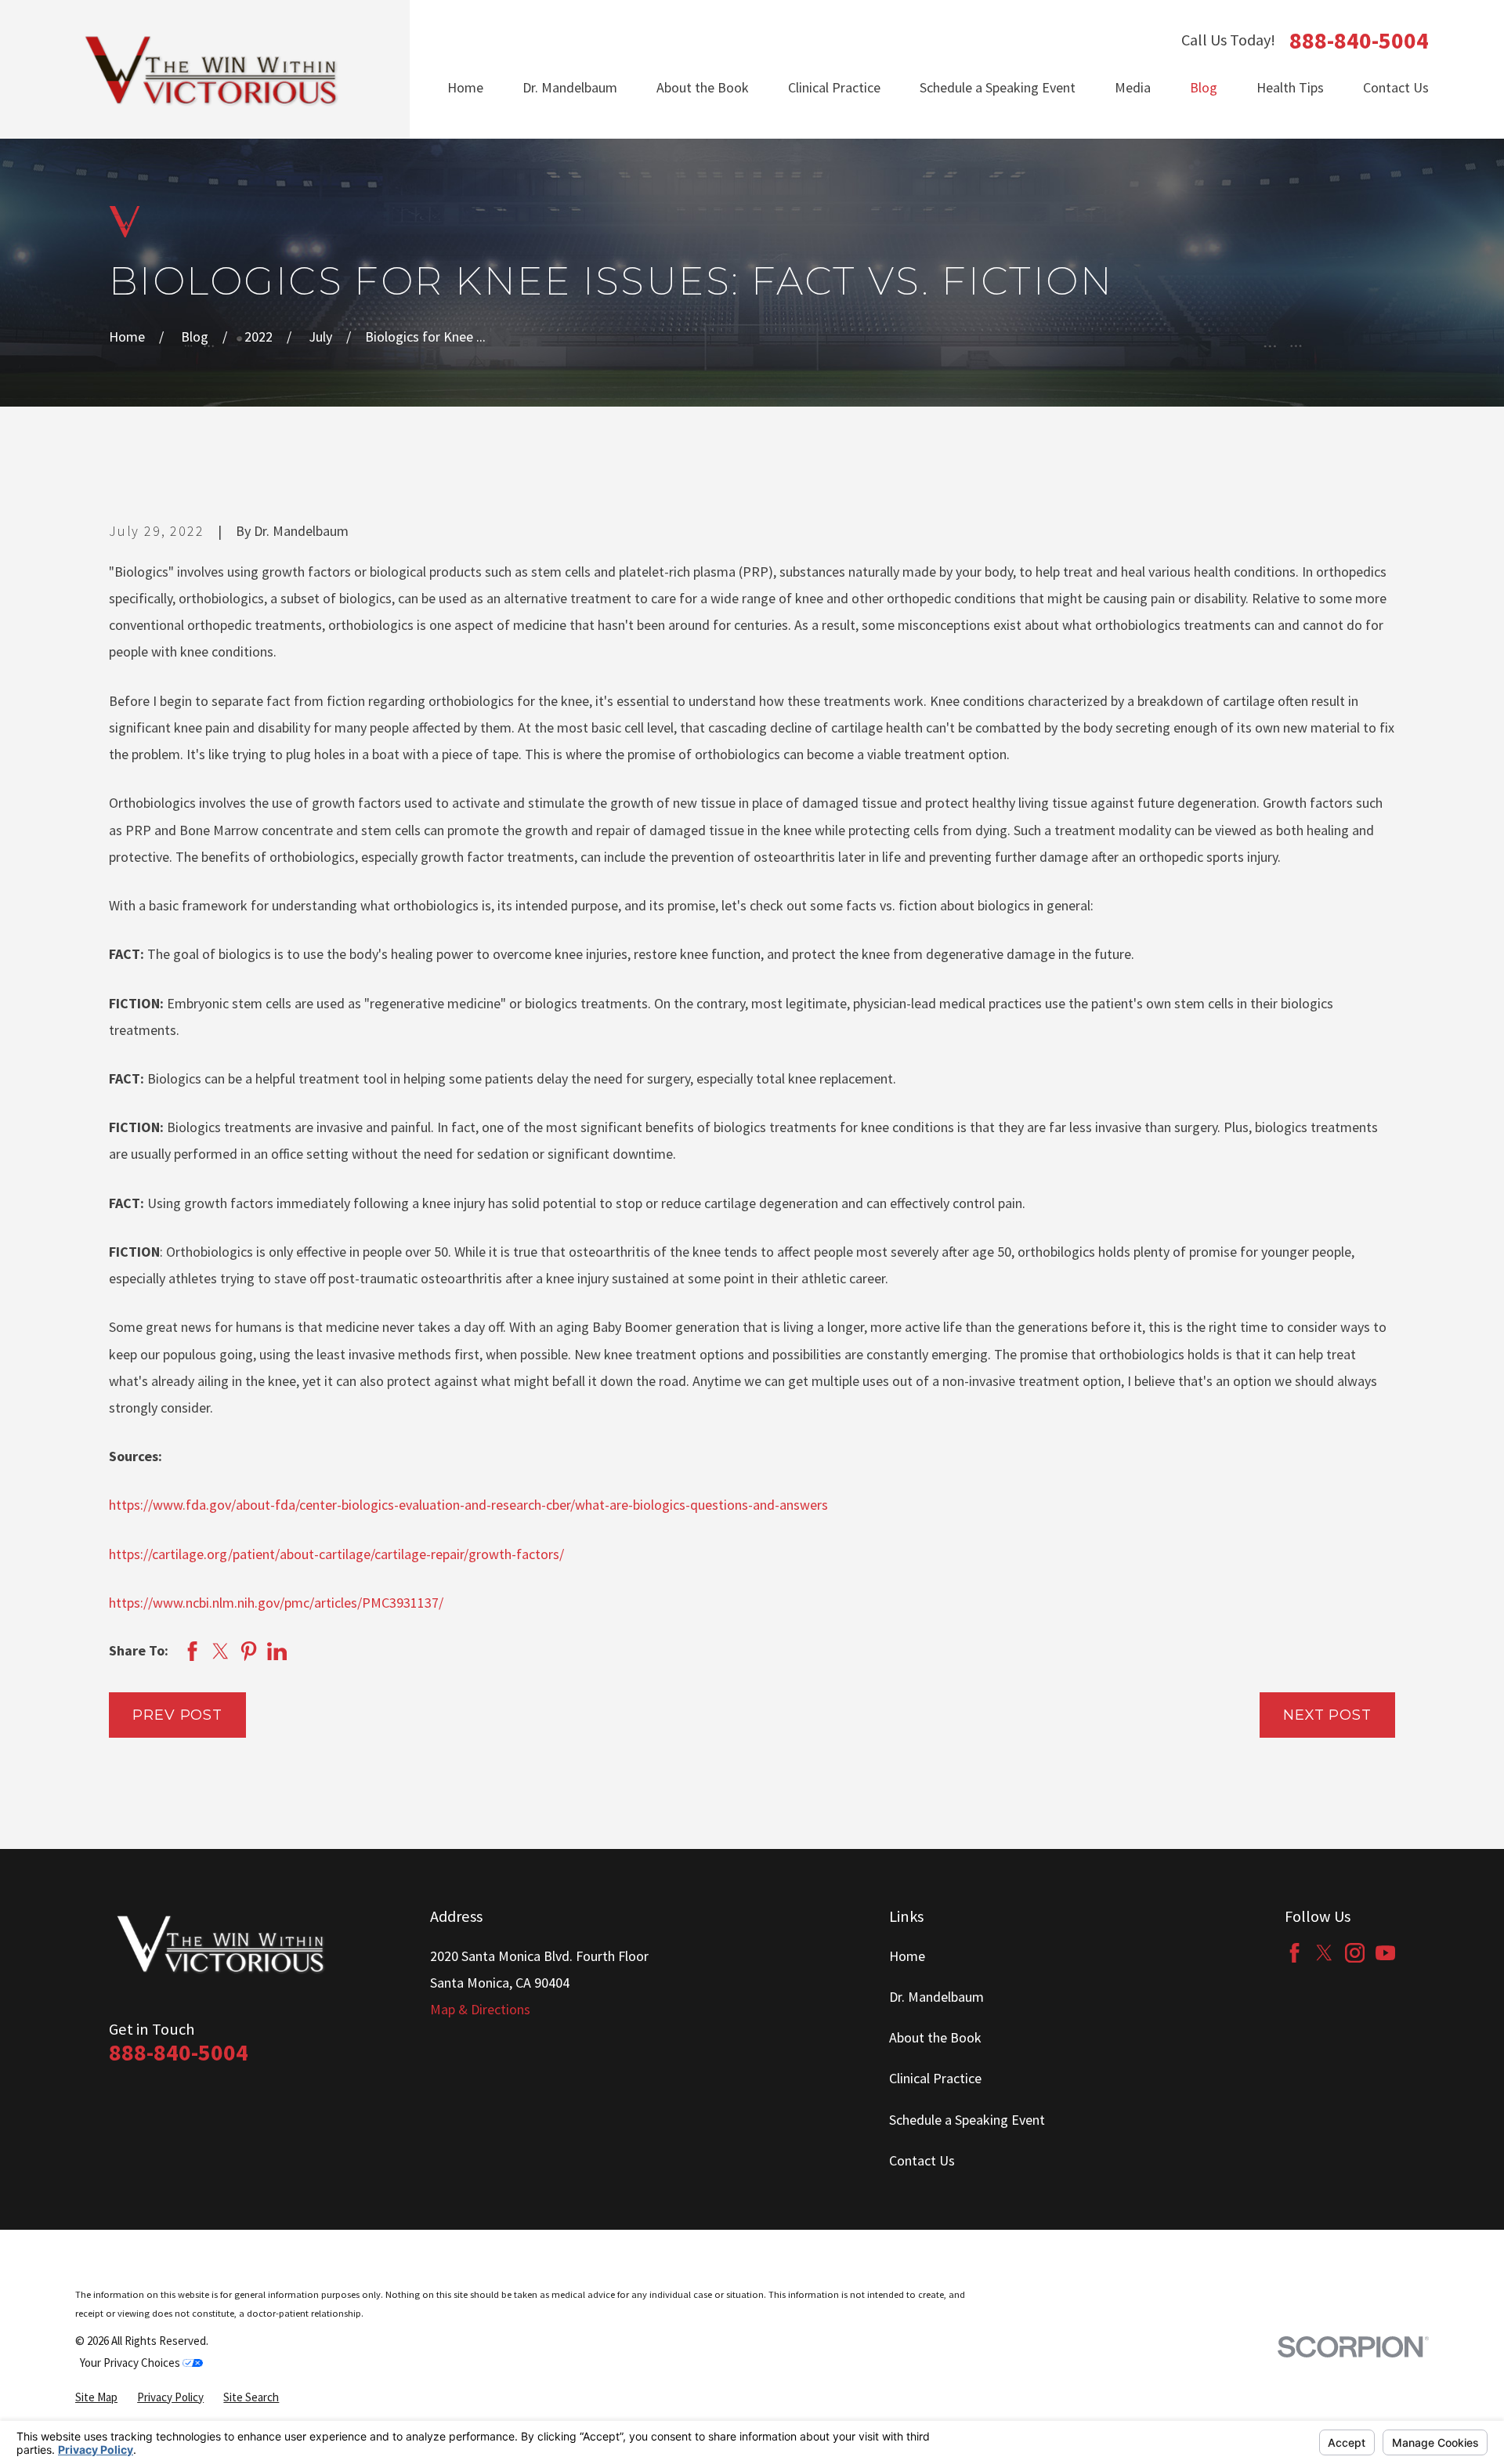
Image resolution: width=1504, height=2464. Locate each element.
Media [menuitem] (1133, 87)
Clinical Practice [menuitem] (834, 87)
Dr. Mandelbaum (936, 1997)
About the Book (935, 2037)
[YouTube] (1385, 1953)
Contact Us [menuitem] (1396, 87)
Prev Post (177, 1715)
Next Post (1327, 1715)
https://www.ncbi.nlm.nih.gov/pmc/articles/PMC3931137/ (276, 1603)
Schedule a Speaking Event (967, 2120)
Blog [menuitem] (1204, 87)
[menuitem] (96, 2398)
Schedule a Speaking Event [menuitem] (998, 87)
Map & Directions (480, 2009)
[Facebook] (1294, 1953)
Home (907, 1956)
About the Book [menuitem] (703, 87)
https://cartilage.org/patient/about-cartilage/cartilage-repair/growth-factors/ (336, 1554)
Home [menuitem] (465, 87)
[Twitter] (1324, 1953)
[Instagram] (1355, 1953)
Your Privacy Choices (131, 2363)
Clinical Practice (935, 2078)
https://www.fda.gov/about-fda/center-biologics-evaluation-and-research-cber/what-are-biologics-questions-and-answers (468, 1505)
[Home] (212, 69)
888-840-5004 (1359, 41)
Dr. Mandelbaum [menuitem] (570, 87)
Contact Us (922, 2160)
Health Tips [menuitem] (1290, 87)
